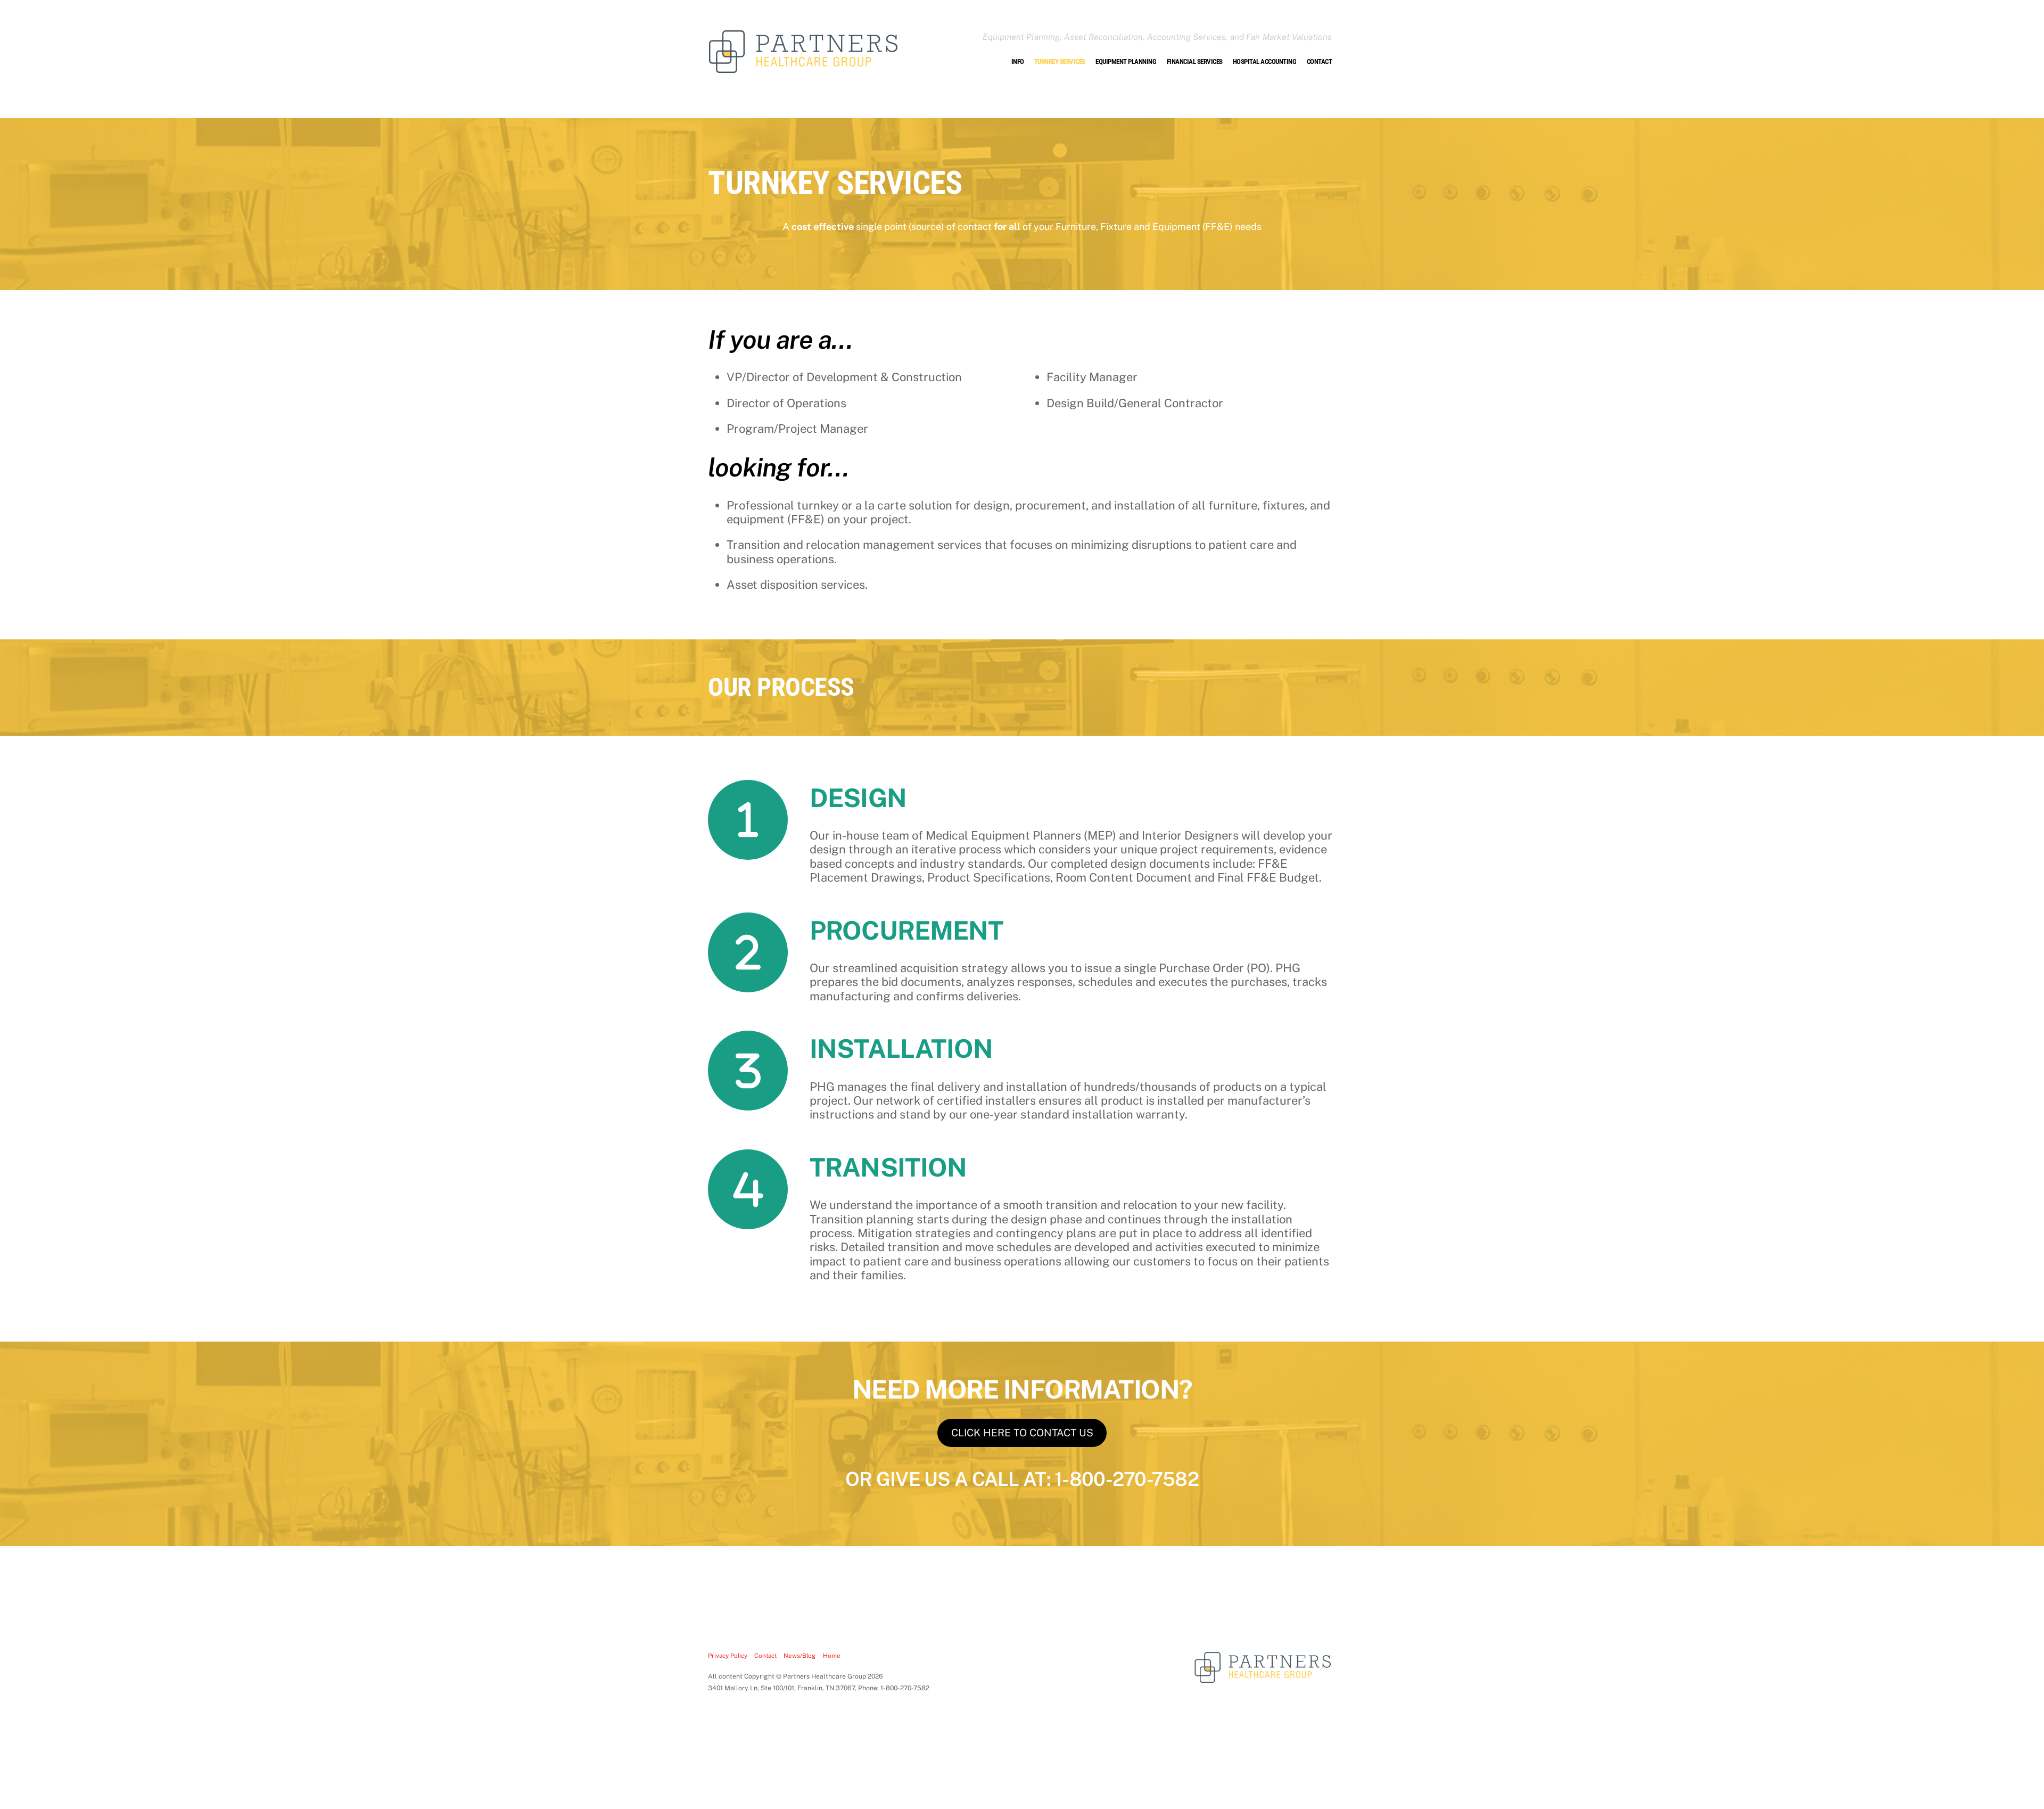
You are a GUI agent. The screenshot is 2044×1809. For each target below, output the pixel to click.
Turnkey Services (1060, 61)
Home (832, 1656)
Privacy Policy (728, 1656)
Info (1018, 61)
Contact (1320, 61)
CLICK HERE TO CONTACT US (1022, 1433)
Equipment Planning (1126, 61)
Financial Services (1195, 61)
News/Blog (800, 1656)
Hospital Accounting (1265, 61)
